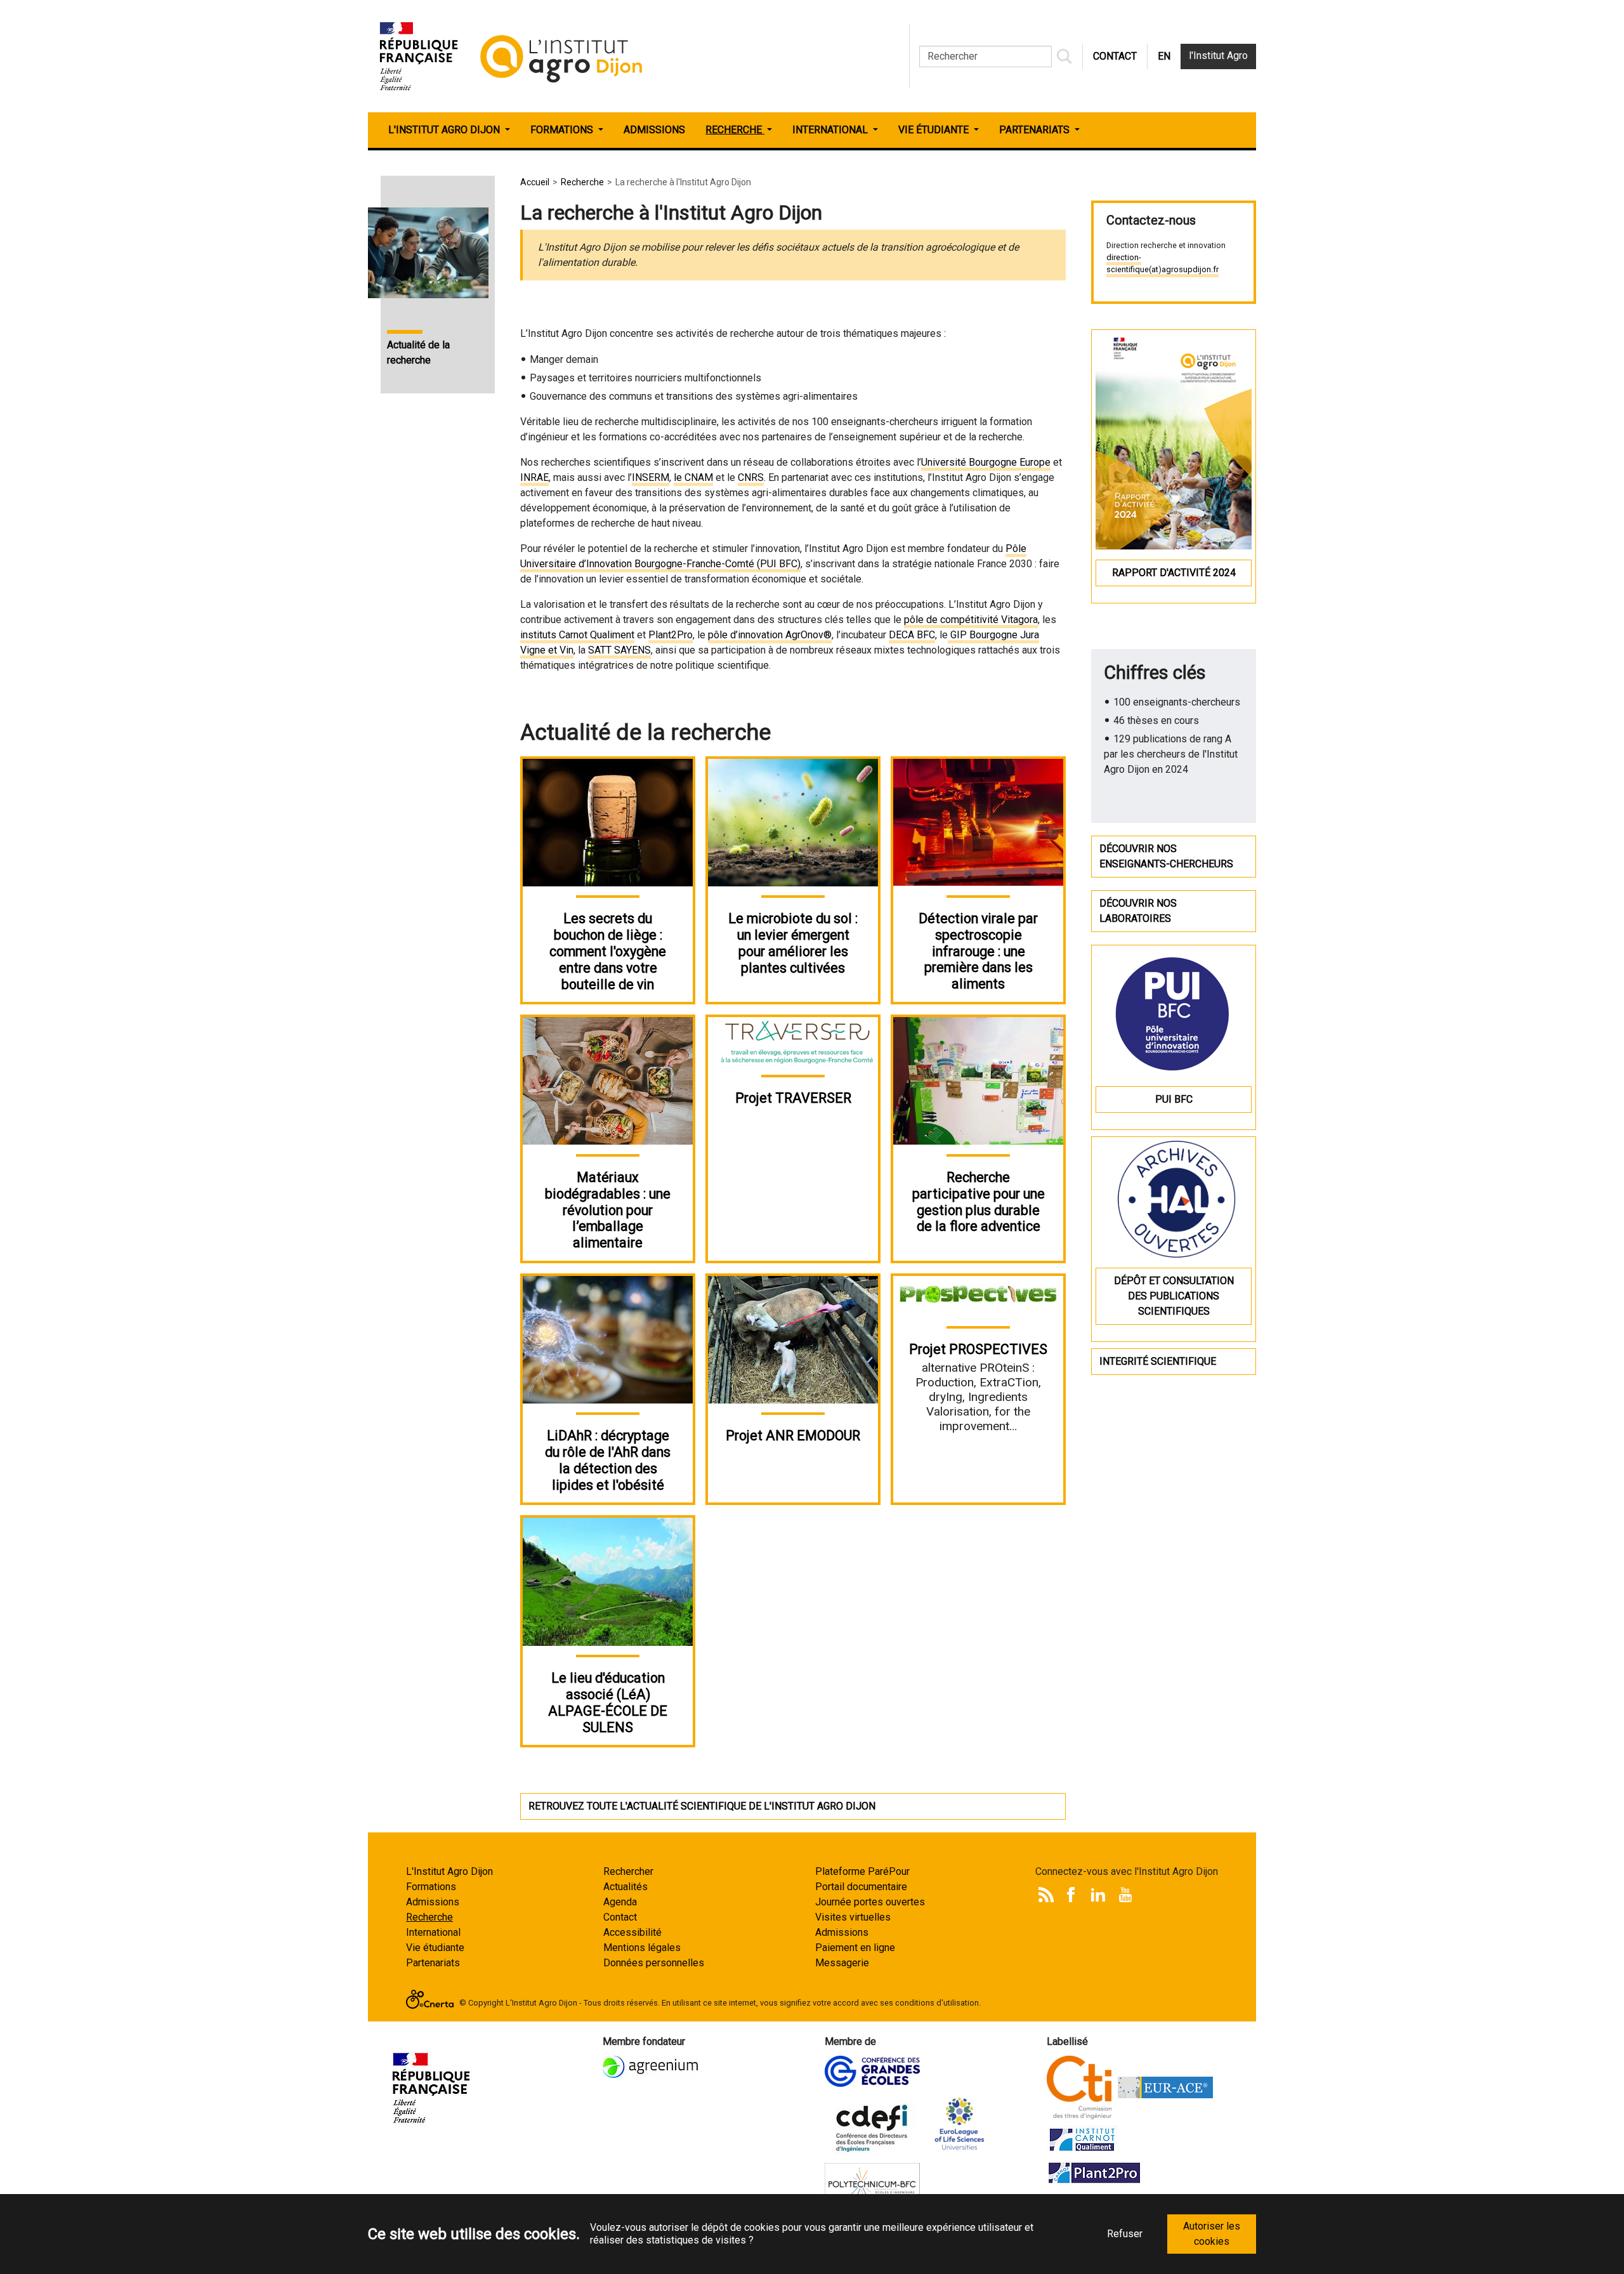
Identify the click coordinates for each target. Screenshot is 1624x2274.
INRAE (534, 477)
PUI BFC (1174, 1099)
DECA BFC (912, 635)
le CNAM (693, 477)
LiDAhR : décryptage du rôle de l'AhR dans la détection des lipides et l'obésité (608, 1460)
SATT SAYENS (619, 650)
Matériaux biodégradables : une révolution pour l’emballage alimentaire (608, 1210)
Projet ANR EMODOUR (793, 1436)
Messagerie (842, 1963)
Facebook (1071, 1895)
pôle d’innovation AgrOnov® (770, 635)
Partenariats (433, 1963)
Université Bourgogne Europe (986, 462)
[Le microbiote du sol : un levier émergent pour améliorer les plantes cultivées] (793, 822)
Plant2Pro (671, 635)
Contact (620, 1917)
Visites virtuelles (853, 1917)
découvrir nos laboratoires (1138, 911)
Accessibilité (632, 1932)
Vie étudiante (435, 1948)
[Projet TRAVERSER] (793, 1041)
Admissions (433, 1902)
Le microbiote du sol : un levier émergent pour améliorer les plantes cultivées (793, 943)
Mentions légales (642, 1948)
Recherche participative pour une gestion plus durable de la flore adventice (979, 1202)
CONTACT (1115, 56)
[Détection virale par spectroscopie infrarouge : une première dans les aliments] (978, 821)
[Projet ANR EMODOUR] (793, 1339)
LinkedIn (1098, 1895)
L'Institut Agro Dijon (449, 1871)
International (433, 1932)
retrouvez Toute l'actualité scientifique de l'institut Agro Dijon (702, 1806)
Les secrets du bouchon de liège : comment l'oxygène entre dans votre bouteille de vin (608, 951)
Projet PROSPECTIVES (978, 1349)
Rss (1046, 1895)
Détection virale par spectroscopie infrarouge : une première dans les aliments (978, 951)
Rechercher (628, 1871)
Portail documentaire (861, 1887)
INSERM (651, 477)
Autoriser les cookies (1212, 2234)
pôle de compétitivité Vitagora (971, 620)
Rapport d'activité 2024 (1174, 573)
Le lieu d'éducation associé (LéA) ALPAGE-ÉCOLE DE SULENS (608, 1703)
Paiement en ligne (855, 1948)
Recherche (429, 1917)
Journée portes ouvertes (870, 1902)
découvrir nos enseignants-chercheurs (1166, 856)
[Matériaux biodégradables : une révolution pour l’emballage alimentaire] (608, 1080)
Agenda (620, 1902)
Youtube (1125, 1895)
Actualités (625, 1887)
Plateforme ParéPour (862, 1871)
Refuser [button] (1125, 2234)
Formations (431, 1887)
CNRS (751, 477)
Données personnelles (654, 1963)
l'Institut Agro (1218, 56)
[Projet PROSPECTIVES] (978, 1295)
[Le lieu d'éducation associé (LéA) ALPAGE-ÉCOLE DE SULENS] (608, 1581)
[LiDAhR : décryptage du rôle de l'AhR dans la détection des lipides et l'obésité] (608, 1339)
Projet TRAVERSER (793, 1098)
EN (1164, 56)
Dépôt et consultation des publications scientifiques (1174, 1296)
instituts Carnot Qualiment (577, 635)
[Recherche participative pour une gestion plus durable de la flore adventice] (978, 1080)
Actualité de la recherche (418, 352)
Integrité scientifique (1158, 1361)
